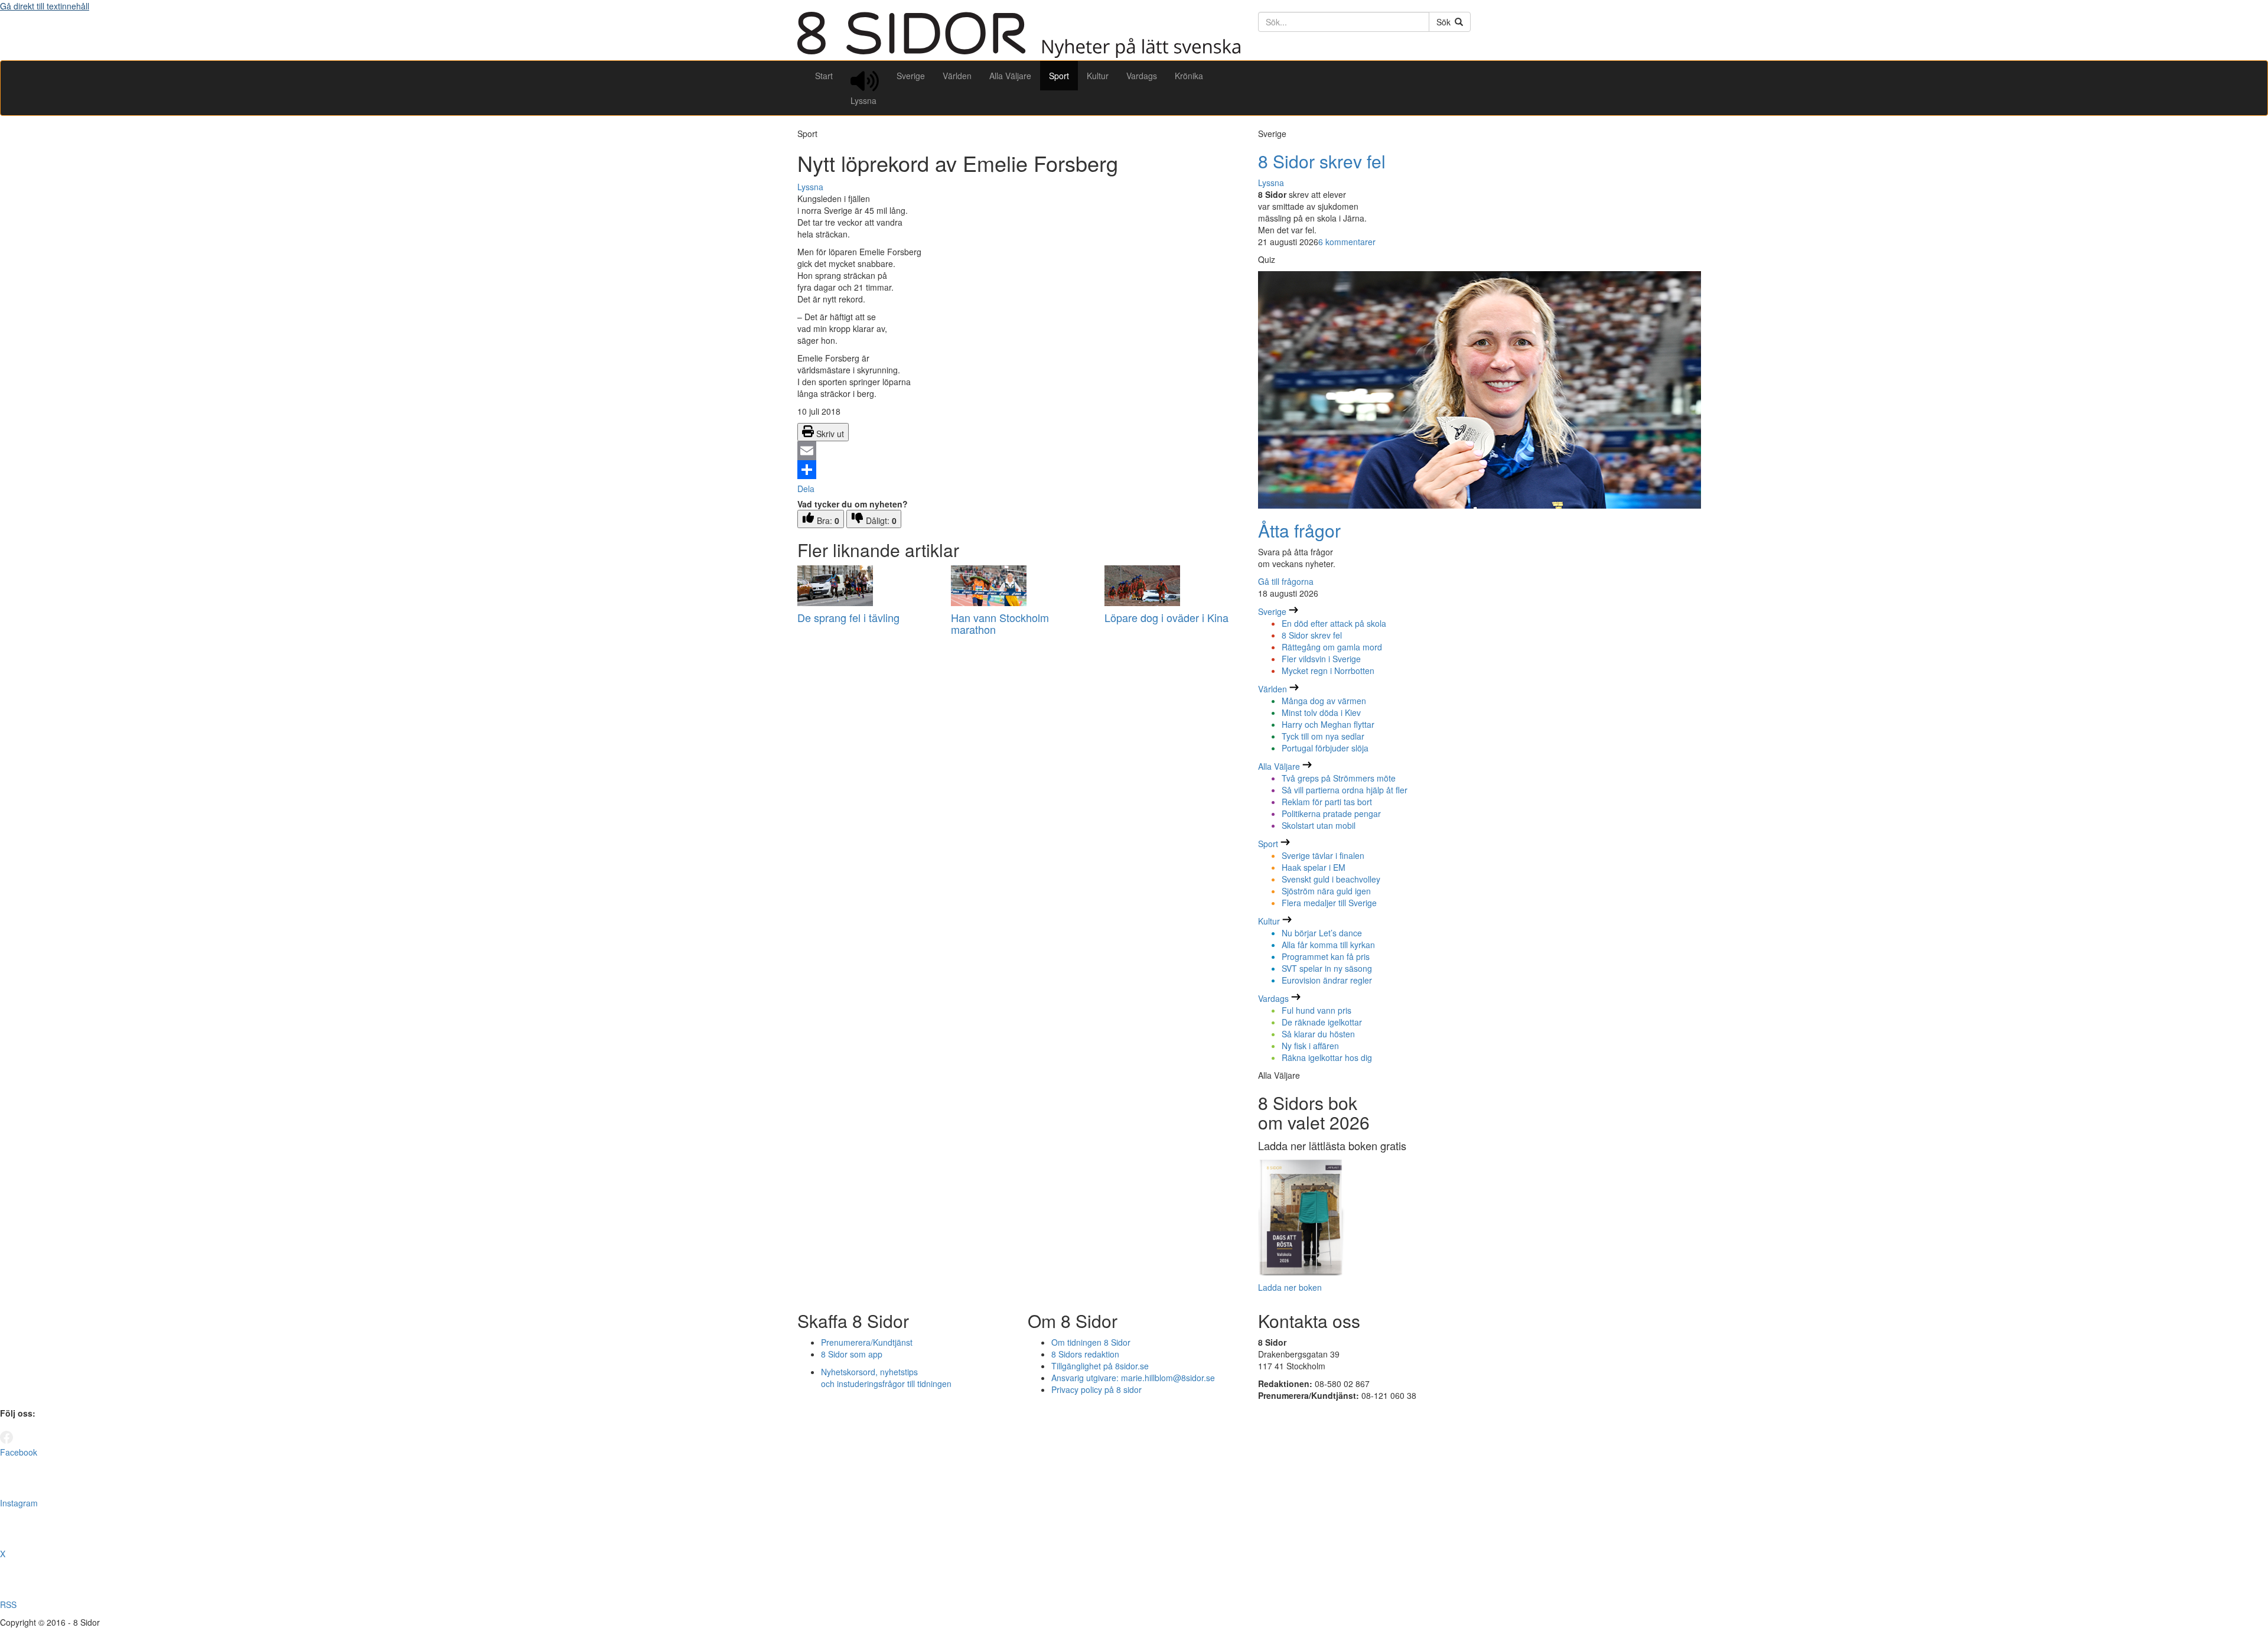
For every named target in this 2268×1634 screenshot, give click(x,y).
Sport (1059, 76)
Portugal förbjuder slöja (1325, 748)
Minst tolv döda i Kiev (1321, 712)
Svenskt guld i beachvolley (1331, 879)
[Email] (1019, 451)
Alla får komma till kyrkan (1328, 945)
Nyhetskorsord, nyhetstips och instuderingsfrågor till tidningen (886, 1378)
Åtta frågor (1299, 530)
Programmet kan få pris (1326, 956)
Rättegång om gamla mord (1332, 647)
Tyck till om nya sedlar (1323, 736)
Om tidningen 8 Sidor (1091, 1342)
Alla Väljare (1010, 76)
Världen (957, 76)
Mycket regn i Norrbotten (1328, 670)
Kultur (1098, 76)
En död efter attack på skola (1334, 623)
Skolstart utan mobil (1319, 825)
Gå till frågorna (1286, 581)
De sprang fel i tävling (848, 617)
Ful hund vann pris (1317, 1010)
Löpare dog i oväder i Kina (1166, 617)
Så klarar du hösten (1318, 1034)
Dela (806, 489)
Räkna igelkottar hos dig (1327, 1057)
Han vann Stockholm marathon (1000, 623)
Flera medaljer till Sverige (1329, 903)
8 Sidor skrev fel (1322, 161)
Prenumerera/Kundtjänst (867, 1342)
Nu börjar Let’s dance (1322, 933)
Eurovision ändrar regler (1327, 980)
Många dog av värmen (1324, 701)
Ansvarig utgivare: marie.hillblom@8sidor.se (1133, 1378)
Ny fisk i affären (1310, 1046)
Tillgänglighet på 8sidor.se (1100, 1366)
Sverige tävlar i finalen (1323, 855)
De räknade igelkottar (1322, 1022)
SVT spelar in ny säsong (1327, 968)
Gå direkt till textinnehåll (45, 6)
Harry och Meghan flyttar (1328, 724)
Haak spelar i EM (1314, 867)
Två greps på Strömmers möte (1339, 778)
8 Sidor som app (852, 1354)
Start (824, 76)
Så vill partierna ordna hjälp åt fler (1345, 790)
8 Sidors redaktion (1085, 1354)
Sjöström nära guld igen (1326, 891)
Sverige (911, 76)
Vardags (1142, 76)
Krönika (1189, 76)
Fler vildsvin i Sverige (1321, 659)
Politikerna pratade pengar (1331, 813)
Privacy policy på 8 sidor (1096, 1389)
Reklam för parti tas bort (1327, 802)
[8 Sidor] (1019, 54)
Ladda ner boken (1290, 1287)
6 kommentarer (1347, 242)
